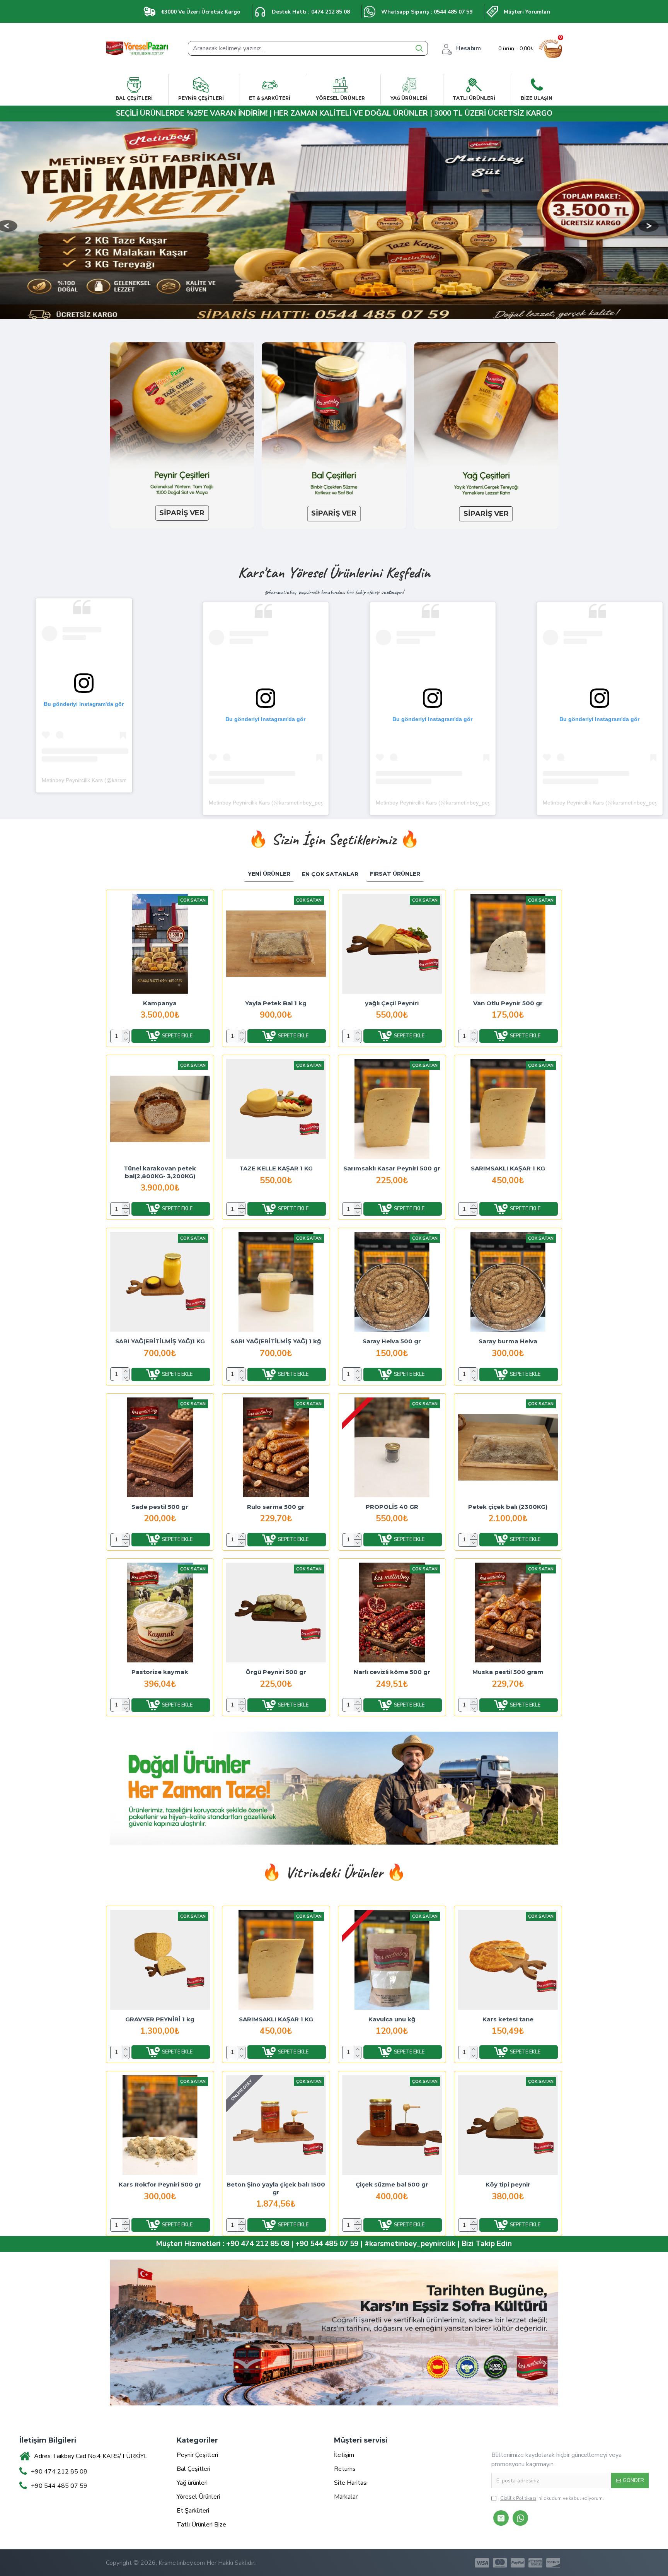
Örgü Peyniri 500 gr (276, 1672)
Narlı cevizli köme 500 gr (392, 1672)
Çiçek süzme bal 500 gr (392, 2184)
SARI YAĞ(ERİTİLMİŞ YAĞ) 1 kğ (276, 1341)
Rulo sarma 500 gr (276, 1507)
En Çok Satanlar (330, 874)
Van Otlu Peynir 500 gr (508, 1003)
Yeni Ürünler (269, 874)
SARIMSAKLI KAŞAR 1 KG (508, 1168)
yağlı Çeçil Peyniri (392, 1003)
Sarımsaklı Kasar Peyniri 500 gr (392, 1168)
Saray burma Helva (508, 1341)
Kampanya (160, 1003)
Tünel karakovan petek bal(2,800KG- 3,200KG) (160, 1172)
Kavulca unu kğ (392, 2019)
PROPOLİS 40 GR (392, 1507)
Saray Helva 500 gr (392, 1341)
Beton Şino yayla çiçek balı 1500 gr (276, 2188)
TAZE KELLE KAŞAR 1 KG (276, 1168)
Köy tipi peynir (508, 2184)
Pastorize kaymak (160, 1672)
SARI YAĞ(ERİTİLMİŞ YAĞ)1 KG (160, 1341)
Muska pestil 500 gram (508, 1672)
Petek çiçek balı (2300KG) (508, 1507)
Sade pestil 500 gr (160, 1507)
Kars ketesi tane (508, 2019)
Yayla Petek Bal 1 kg (276, 1003)
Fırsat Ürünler (395, 874)
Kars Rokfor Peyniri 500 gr (160, 2184)
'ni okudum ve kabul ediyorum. (552, 2498)
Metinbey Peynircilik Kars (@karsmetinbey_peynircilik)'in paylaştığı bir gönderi (304, 803)
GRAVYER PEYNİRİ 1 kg (160, 2019)
